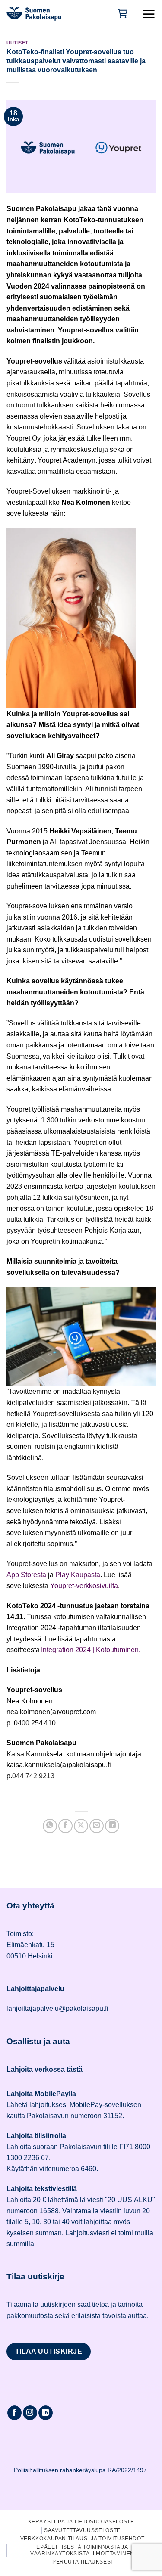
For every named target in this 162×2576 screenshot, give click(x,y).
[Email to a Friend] (97, 1826)
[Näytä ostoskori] (122, 14)
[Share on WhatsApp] (50, 1826)
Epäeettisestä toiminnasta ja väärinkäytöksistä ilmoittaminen (82, 2550)
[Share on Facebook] (65, 1826)
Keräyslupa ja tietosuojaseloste (81, 2522)
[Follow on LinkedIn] (46, 2413)
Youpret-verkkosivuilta (84, 1586)
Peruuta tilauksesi (82, 2562)
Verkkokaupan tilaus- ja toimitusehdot (83, 2539)
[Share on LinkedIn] (112, 1826)
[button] (149, 14)
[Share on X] (81, 1826)
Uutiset (17, 43)
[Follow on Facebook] (14, 2413)
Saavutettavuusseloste (82, 2530)
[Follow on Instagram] (30, 2413)
